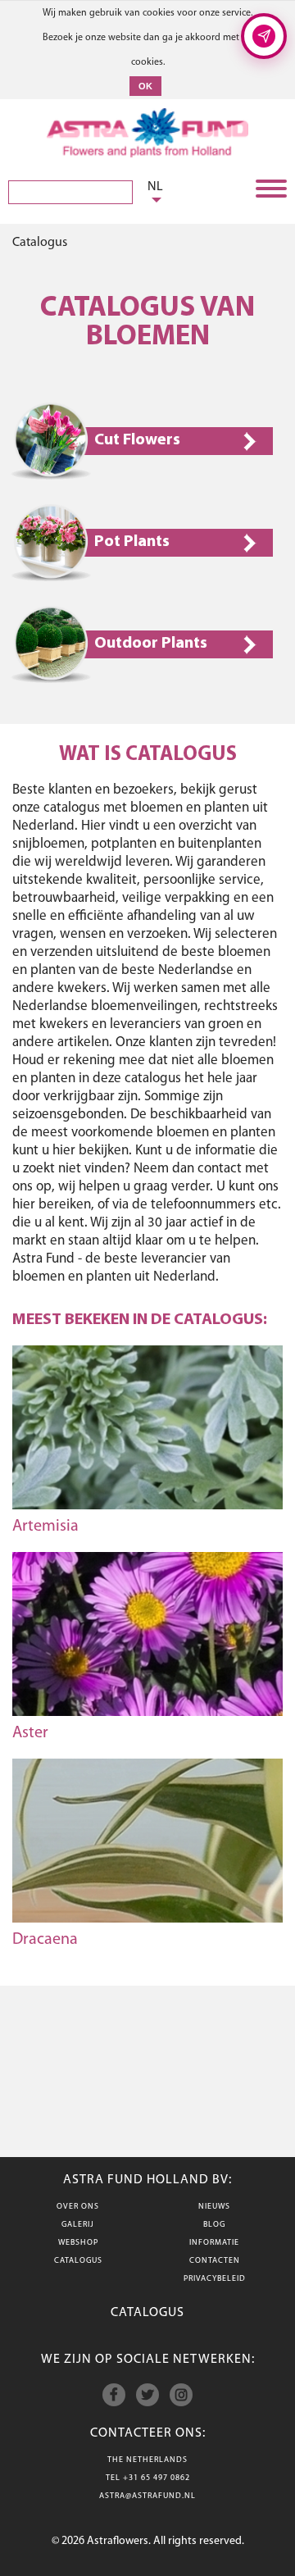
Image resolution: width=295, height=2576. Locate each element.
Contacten (215, 2261)
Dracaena (45, 1940)
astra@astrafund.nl (147, 2496)
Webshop (78, 2243)
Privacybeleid (215, 2279)
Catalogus (78, 2261)
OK (145, 86)
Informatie (214, 2243)
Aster (30, 1733)
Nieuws (214, 2207)
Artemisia (45, 1527)
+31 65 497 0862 (157, 2478)
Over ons (78, 2207)
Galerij (78, 2225)
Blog (214, 2225)
